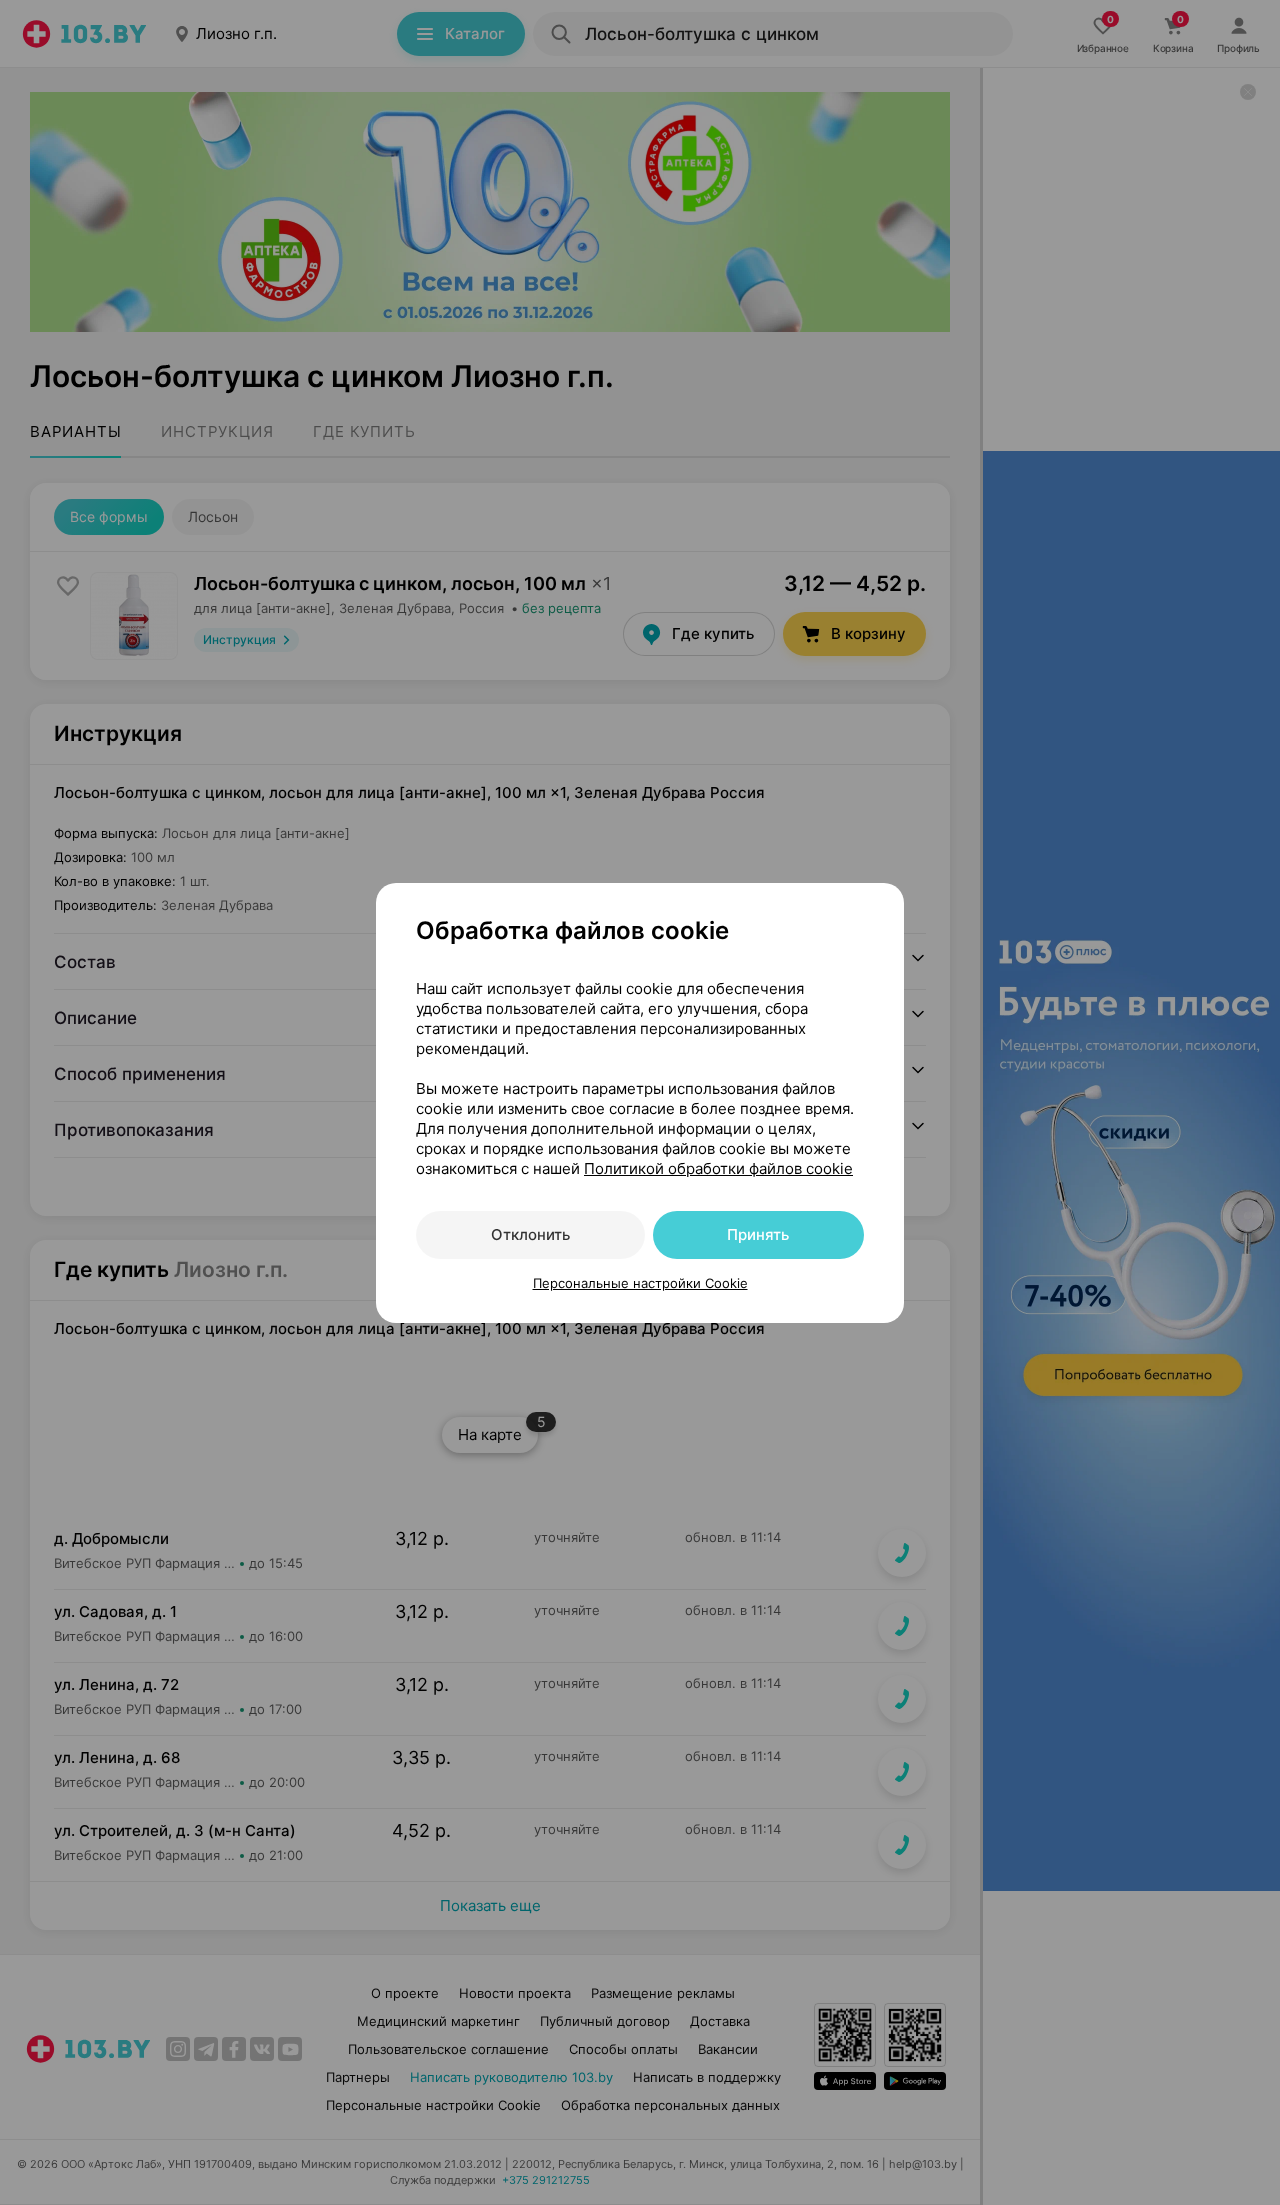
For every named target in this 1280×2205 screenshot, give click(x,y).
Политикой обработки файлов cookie (718, 1168)
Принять (758, 1234)
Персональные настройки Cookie (640, 1283)
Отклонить (530, 1234)
